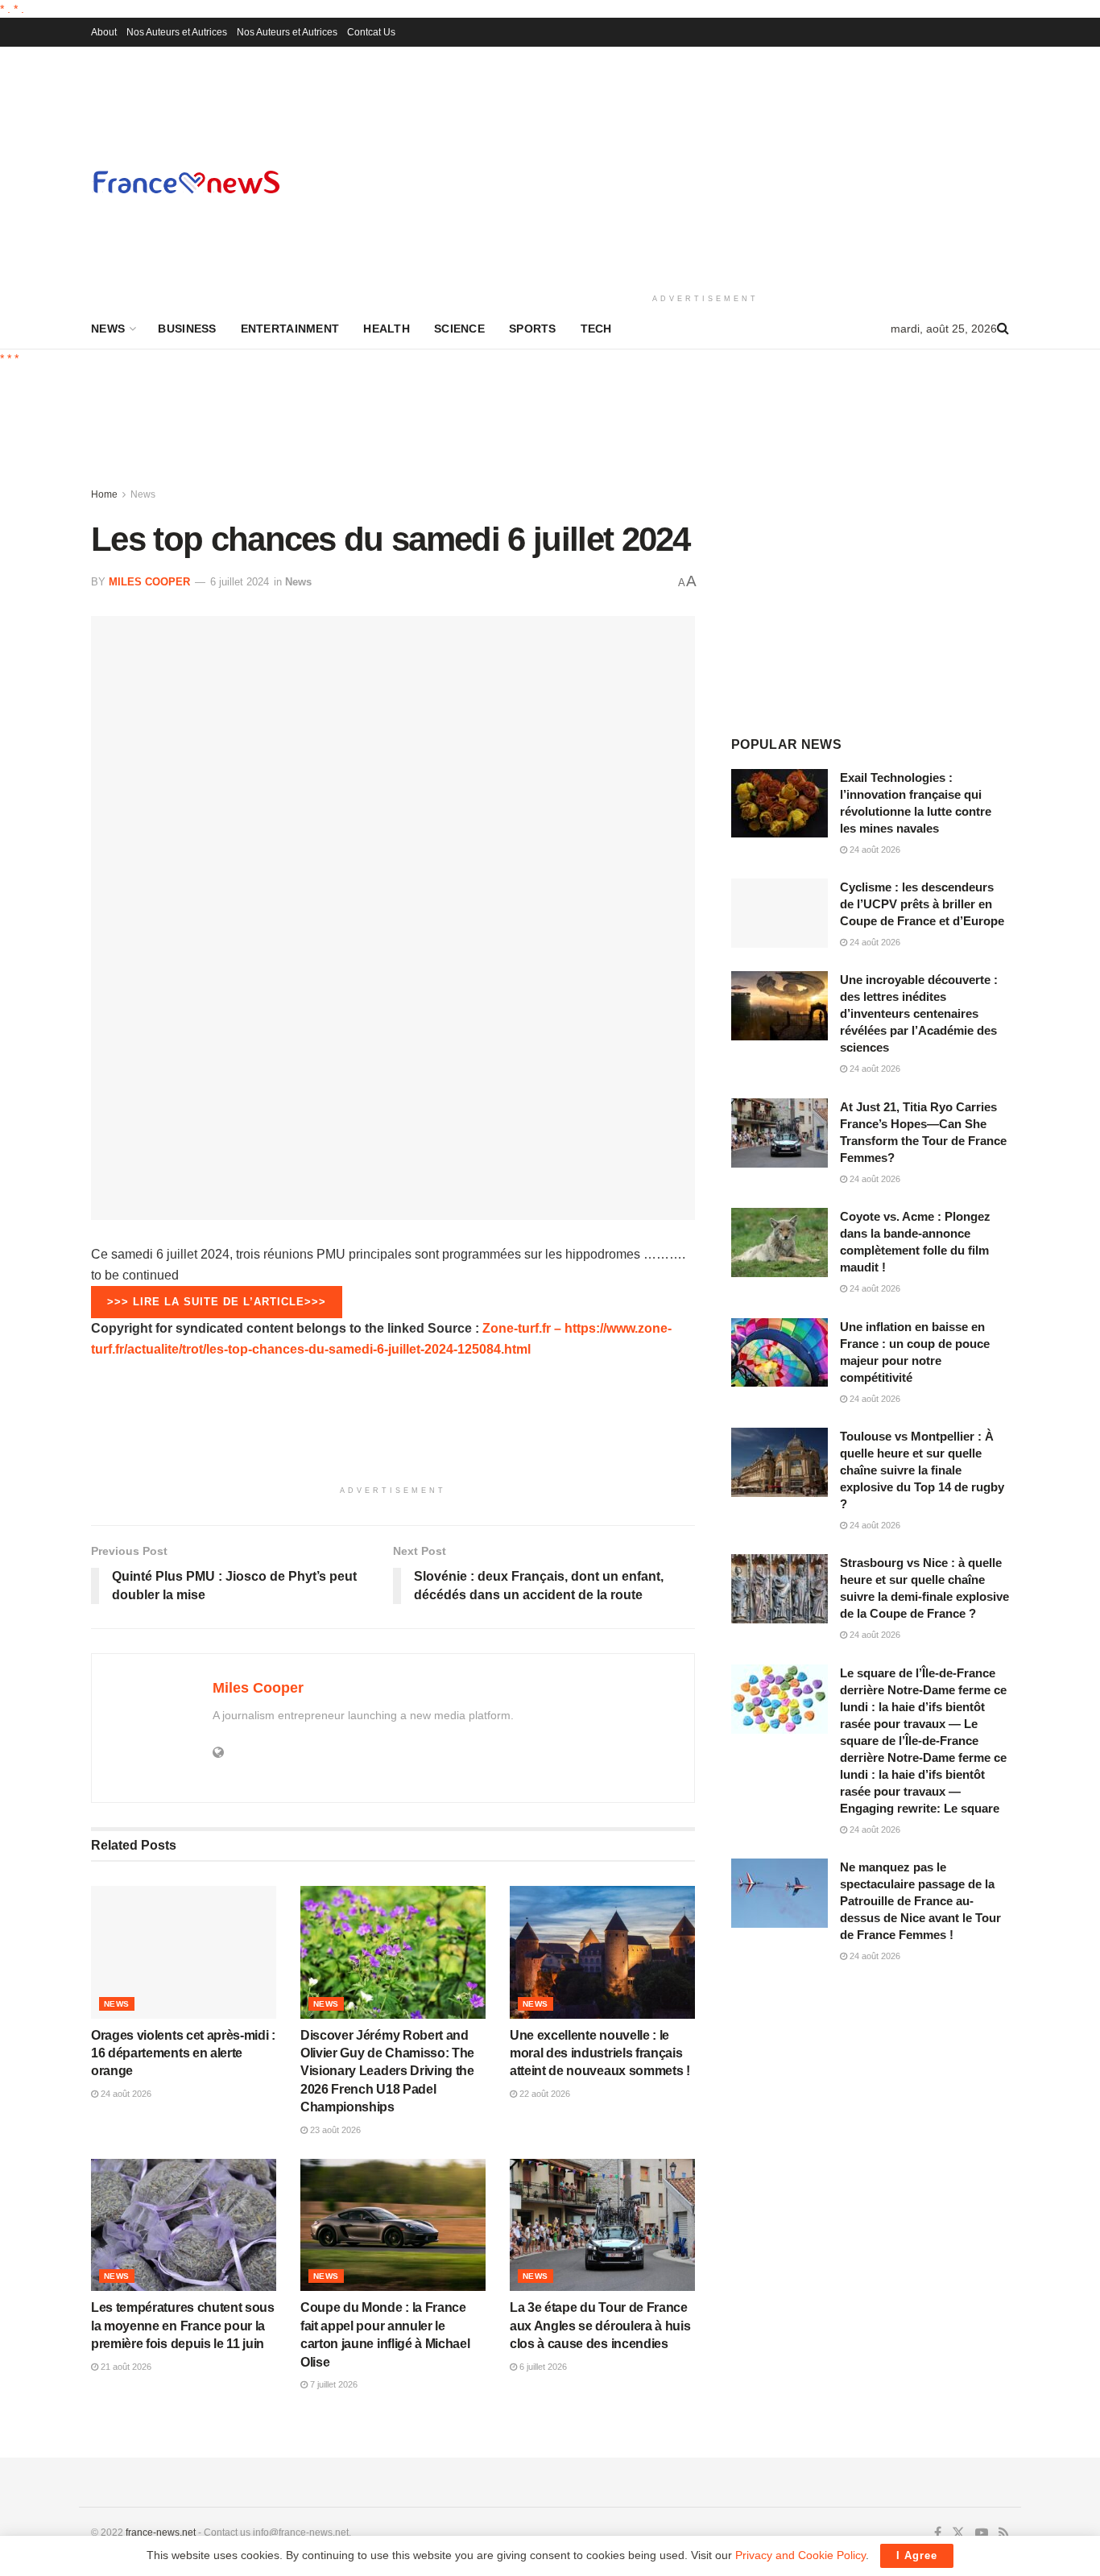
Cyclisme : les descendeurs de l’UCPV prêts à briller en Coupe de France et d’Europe (922, 904)
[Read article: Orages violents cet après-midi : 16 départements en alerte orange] (184, 1952)
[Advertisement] (705, 167)
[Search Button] (1003, 329)
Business (187, 329)
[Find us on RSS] (1004, 2533)
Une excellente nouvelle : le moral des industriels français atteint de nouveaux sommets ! (600, 2053)
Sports (533, 329)
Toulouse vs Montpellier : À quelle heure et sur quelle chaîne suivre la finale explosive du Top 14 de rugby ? (922, 1470)
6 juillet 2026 (542, 2367)
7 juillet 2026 (333, 2384)
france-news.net (161, 2533)
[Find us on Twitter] (958, 2533)
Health (387, 329)
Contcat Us (371, 32)
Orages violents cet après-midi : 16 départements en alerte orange (183, 2053)
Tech (596, 329)
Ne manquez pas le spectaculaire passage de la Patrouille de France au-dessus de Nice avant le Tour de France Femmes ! (920, 1901)
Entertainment (290, 329)
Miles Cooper (149, 582)
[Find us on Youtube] (982, 2533)
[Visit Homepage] (186, 182)
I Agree (917, 2555)
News (108, 329)
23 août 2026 (334, 2130)
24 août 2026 (125, 2094)
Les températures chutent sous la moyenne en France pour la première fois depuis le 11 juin (183, 2326)
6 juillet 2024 (240, 582)
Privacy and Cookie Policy (800, 2555)
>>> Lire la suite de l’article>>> (217, 1302)
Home (104, 494)
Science (459, 329)
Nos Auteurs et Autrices (177, 32)
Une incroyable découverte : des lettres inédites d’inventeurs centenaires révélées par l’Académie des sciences (919, 1013)
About (104, 32)
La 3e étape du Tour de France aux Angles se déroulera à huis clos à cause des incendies (600, 2326)
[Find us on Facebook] (938, 2533)
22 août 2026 (544, 2094)
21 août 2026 (125, 2367)
